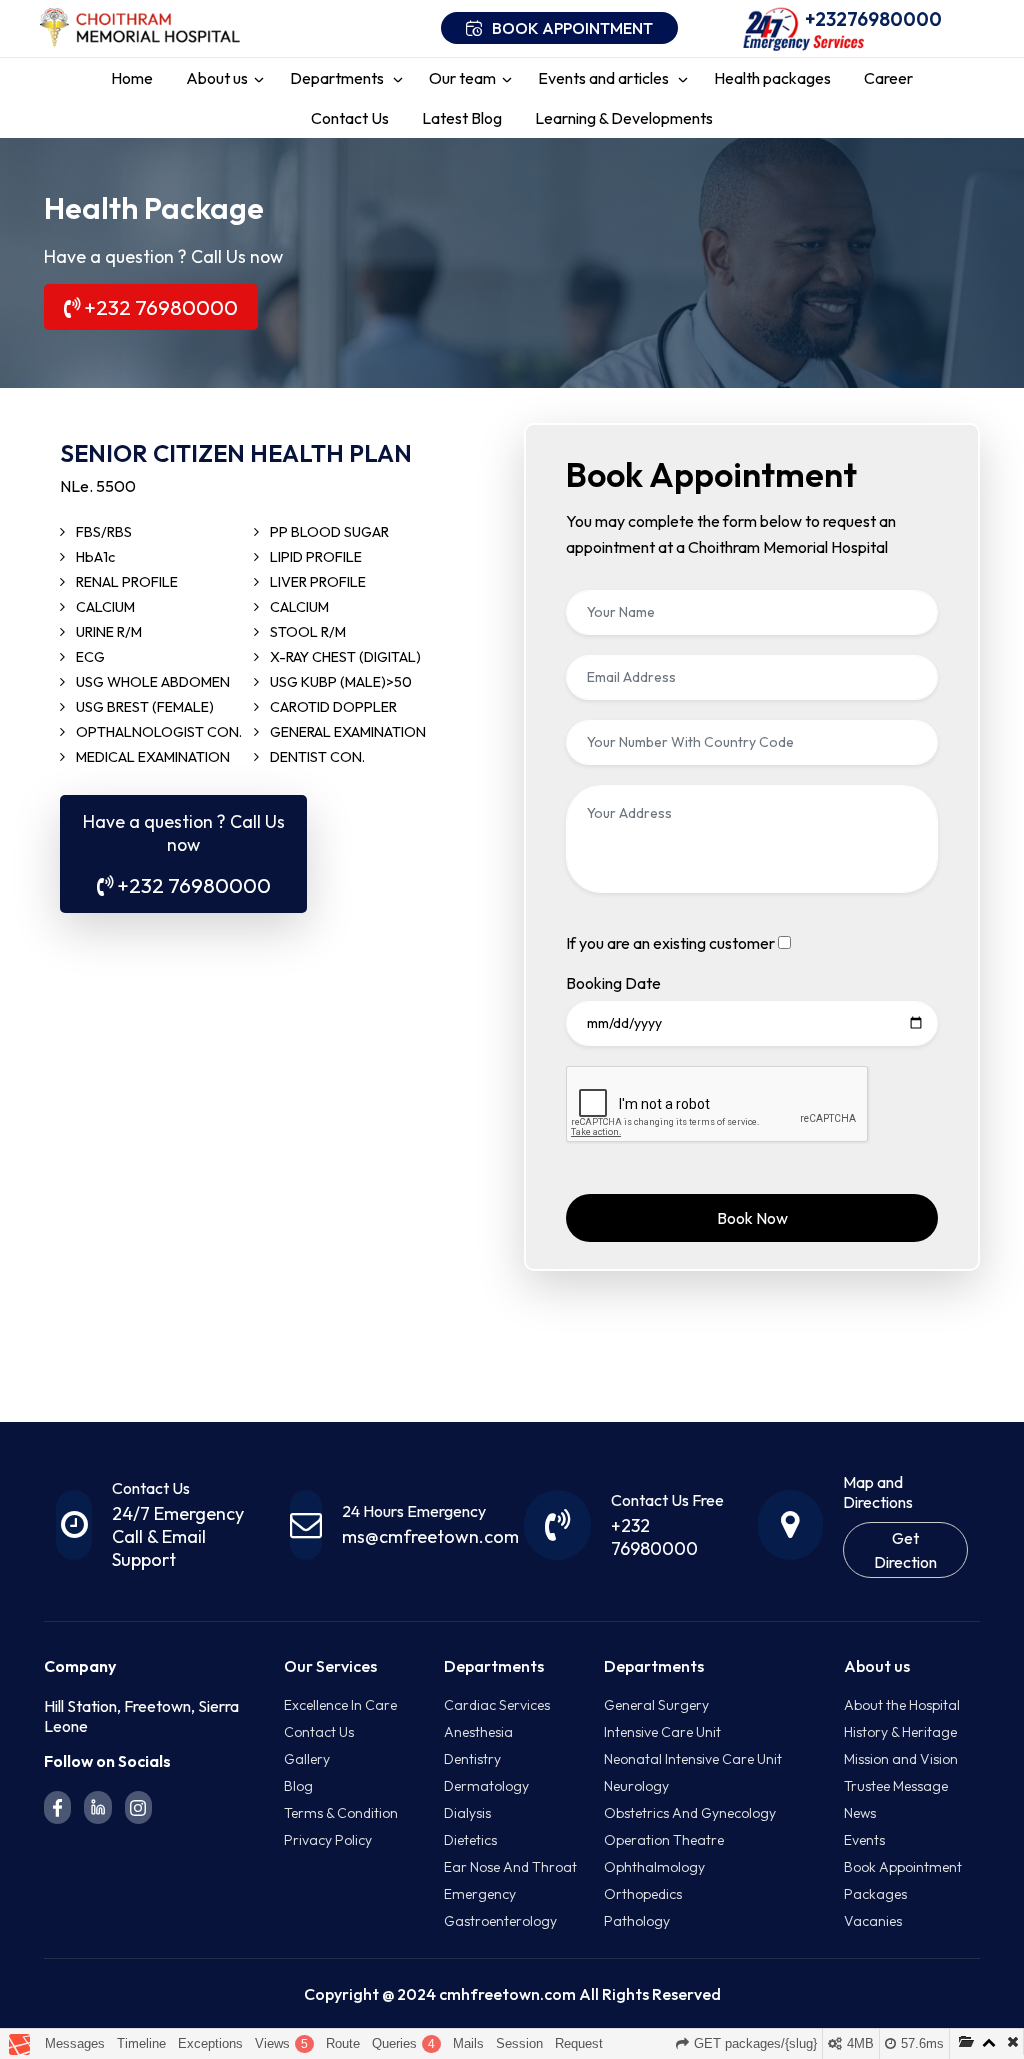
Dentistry (472, 1759)
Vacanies (873, 1921)
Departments (338, 78)
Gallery (307, 1759)
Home (132, 78)
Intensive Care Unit (662, 1732)
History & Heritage (900, 1732)
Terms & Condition (341, 1813)
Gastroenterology (500, 1921)
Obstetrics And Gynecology (690, 1813)
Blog (298, 1786)
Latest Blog (462, 118)
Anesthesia (478, 1732)
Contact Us (350, 118)
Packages (875, 1894)
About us (217, 78)
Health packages (772, 78)
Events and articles (605, 78)
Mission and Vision (901, 1759)
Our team (462, 78)
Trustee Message (896, 1786)
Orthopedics (643, 1894)
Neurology (636, 1786)
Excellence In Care (340, 1705)
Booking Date (613, 983)
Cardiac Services (497, 1705)
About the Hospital (902, 1705)
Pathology (637, 1921)
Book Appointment (903, 1867)
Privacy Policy (328, 1840)
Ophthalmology (654, 1867)
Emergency (480, 1894)
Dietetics (470, 1840)
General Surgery (656, 1705)
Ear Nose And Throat (510, 1867)
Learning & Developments (624, 118)
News (860, 1813)
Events (864, 1840)
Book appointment (572, 28)
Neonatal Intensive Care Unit (693, 1759)
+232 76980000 (159, 307)
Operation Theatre (664, 1840)
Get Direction (905, 1550)
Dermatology (486, 1786)
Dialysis (467, 1813)
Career (888, 78)
